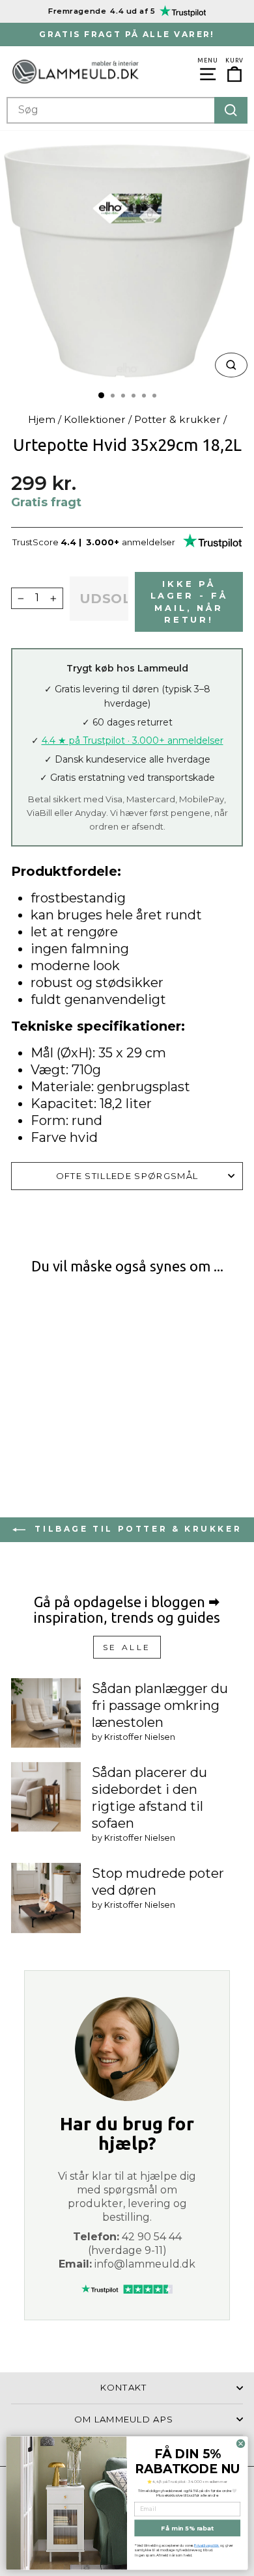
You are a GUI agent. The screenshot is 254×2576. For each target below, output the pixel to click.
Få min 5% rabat (187, 2528)
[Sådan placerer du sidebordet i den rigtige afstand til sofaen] (46, 1797)
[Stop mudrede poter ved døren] (46, 1898)
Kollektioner (95, 419)
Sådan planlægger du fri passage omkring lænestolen (160, 1705)
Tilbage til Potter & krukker (136, 1529)
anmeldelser (148, 542)
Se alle (127, 1647)
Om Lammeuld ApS (124, 2419)
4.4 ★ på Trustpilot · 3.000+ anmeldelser (133, 740)
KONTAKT (123, 2387)
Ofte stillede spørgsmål (127, 1176)
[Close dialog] (240, 2443)
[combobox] (127, 110)
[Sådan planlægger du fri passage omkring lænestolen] (46, 1713)
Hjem (42, 419)
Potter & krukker (177, 419)
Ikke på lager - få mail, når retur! (189, 602)
